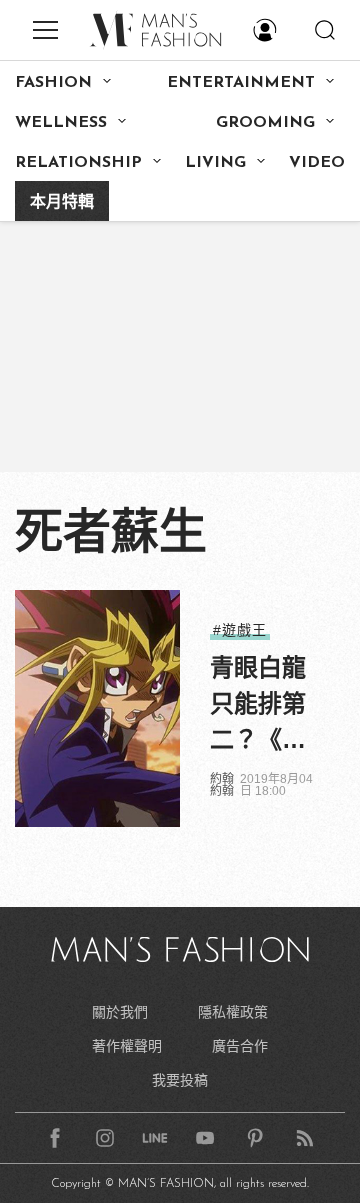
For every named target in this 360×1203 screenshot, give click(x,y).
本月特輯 (62, 203)
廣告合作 (240, 1046)
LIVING (215, 163)
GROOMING (265, 123)
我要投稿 (180, 1080)
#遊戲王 (240, 630)
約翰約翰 (222, 785)
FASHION (53, 83)
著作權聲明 (127, 1046)
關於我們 (120, 1012)
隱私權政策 (233, 1012)
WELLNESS (61, 123)
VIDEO (317, 163)
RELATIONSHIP (78, 163)
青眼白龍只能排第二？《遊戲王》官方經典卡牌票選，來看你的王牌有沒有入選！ (258, 706)
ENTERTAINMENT (241, 83)
